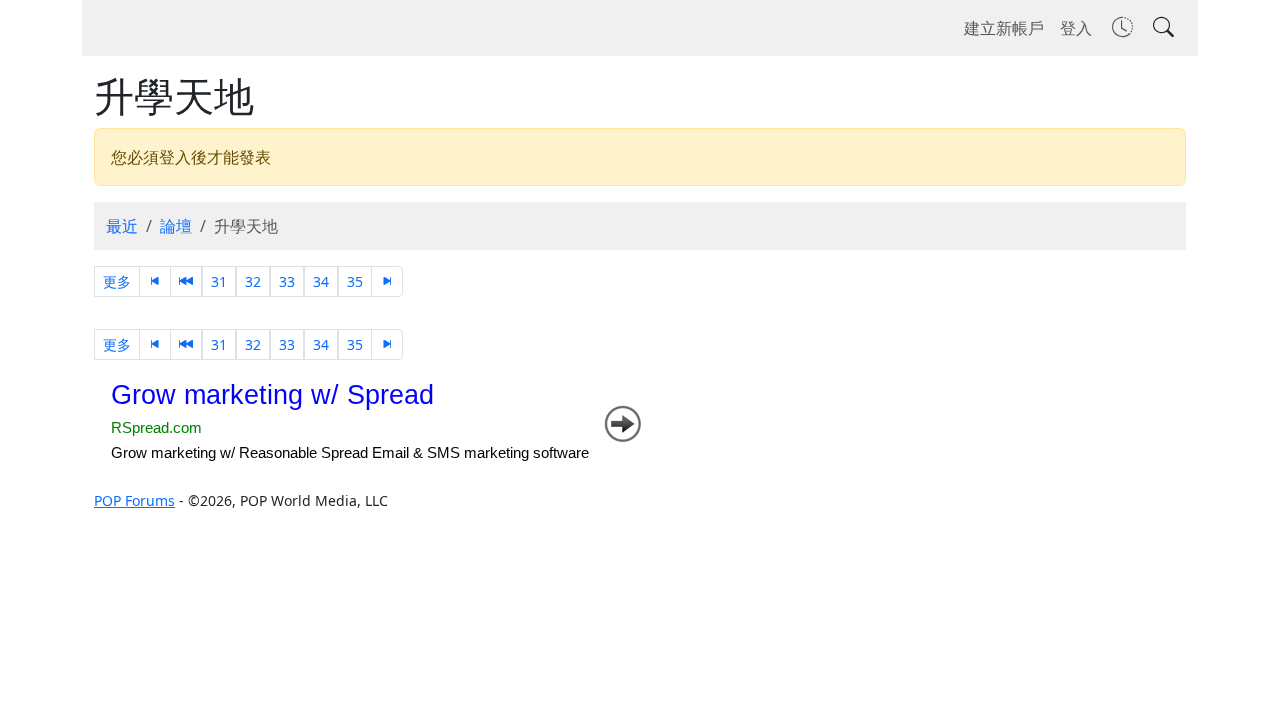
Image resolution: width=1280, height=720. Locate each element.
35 (355, 281)
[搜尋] (1161, 28)
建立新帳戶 (1004, 28)
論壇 (176, 226)
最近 (122, 226)
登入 (1076, 28)
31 (219, 281)
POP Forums (134, 500)
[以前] (186, 281)
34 (321, 281)
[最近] (1120, 28)
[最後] (387, 281)
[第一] (155, 281)
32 (253, 281)
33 (287, 281)
